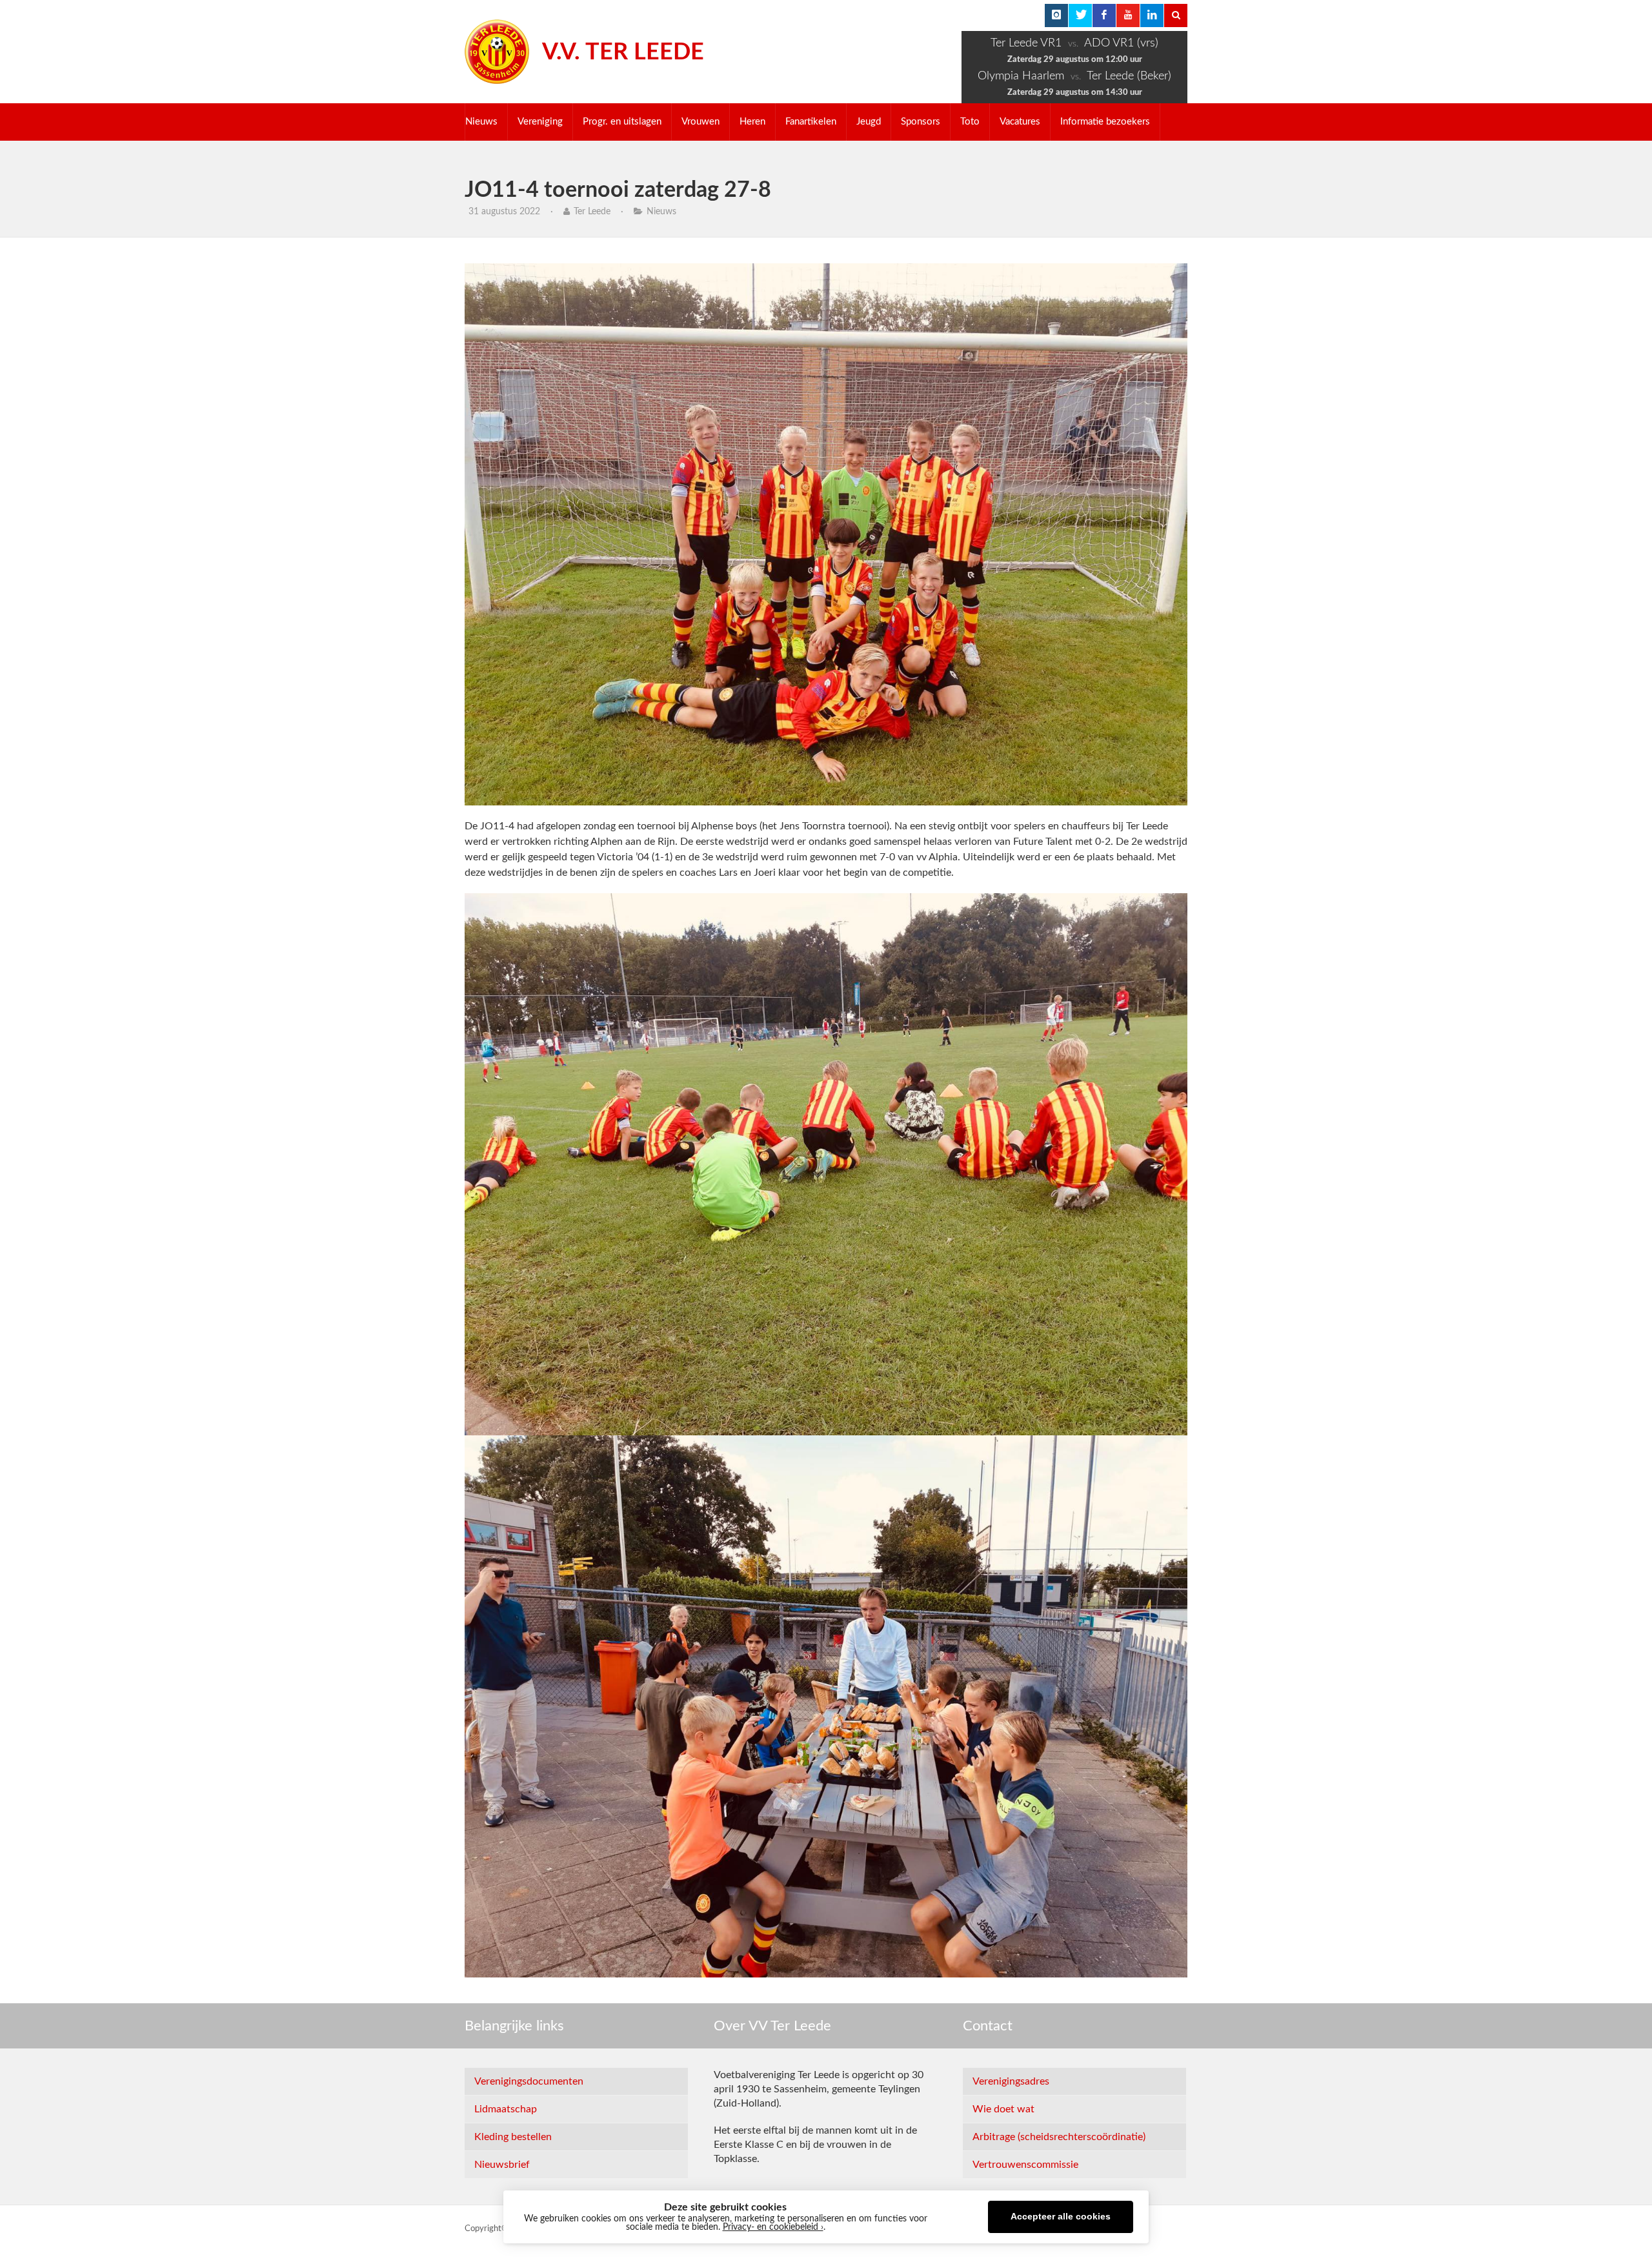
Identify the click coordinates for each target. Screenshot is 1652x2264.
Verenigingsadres (1011, 2081)
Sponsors (921, 122)
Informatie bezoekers (1105, 122)
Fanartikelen (811, 122)
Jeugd (869, 122)
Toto (970, 122)
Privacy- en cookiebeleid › (773, 2227)
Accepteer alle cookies (1061, 2217)
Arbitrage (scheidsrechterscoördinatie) (1059, 2137)
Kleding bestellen (513, 2137)
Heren (752, 122)
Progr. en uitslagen (622, 122)
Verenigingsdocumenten (529, 2081)
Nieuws (481, 122)
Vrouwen (700, 122)
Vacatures (1020, 122)
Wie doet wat (1003, 2109)
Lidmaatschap (506, 2109)
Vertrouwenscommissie (1025, 2165)
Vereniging (540, 122)
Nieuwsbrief (502, 2165)
